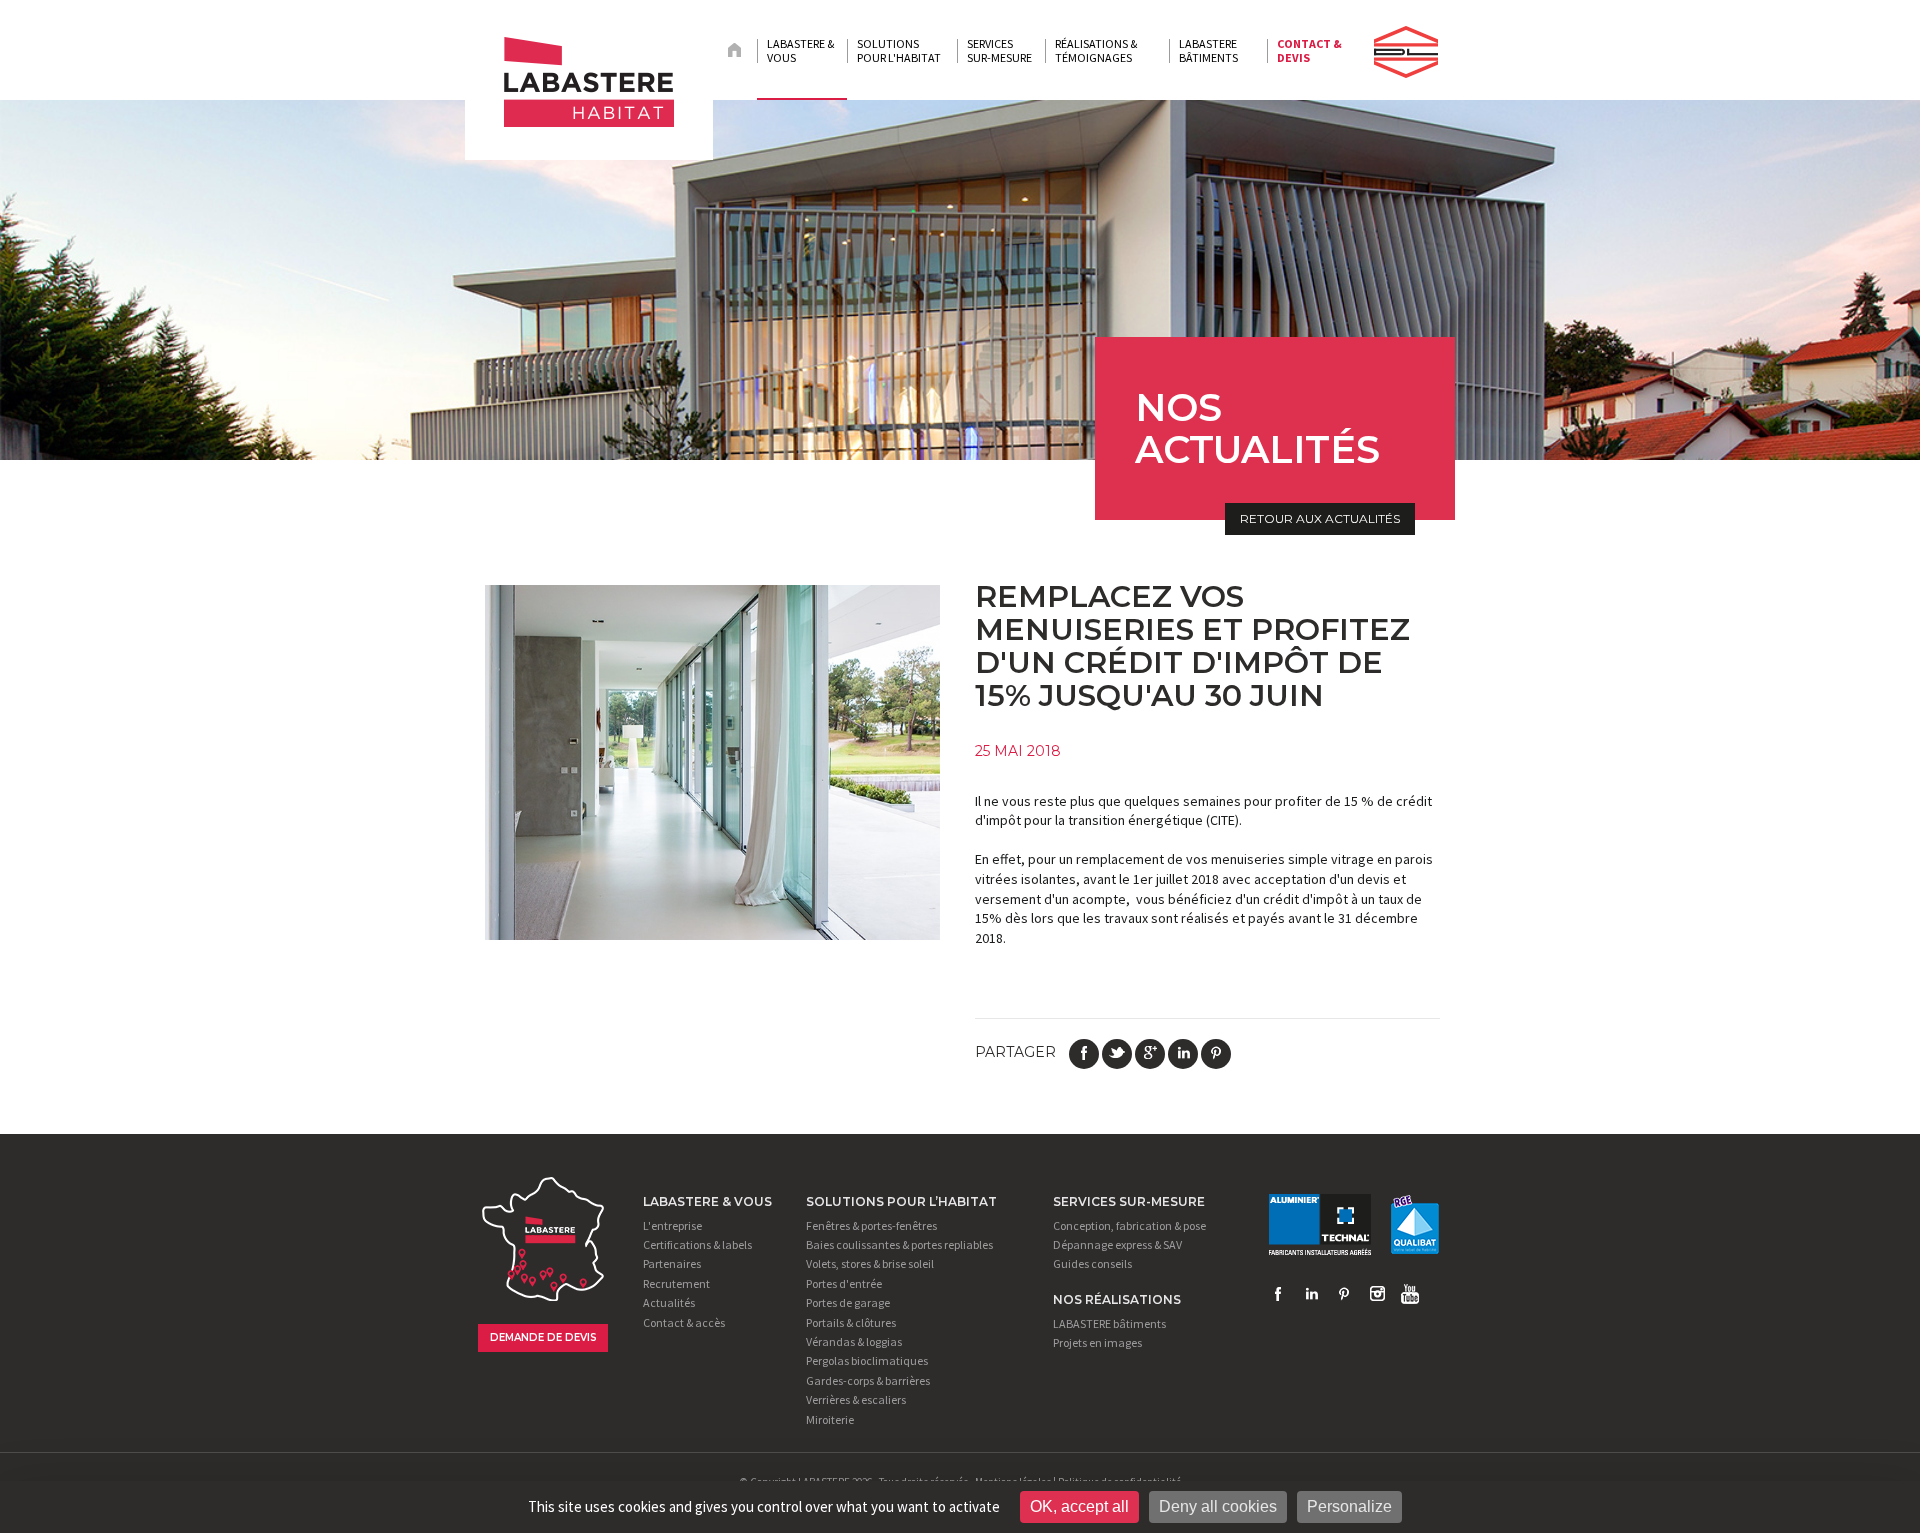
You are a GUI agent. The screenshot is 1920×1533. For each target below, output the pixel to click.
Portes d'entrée (844, 1283)
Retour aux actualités (1320, 518)
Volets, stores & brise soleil (870, 1263)
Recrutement (676, 1283)
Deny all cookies (1218, 1506)
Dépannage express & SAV (1117, 1244)
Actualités (669, 1302)
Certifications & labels (697, 1244)
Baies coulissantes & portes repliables (899, 1244)
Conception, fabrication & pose (1129, 1225)
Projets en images (1097, 1342)
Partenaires (672, 1263)
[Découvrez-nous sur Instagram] (1377, 1294)
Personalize (1349, 1506)
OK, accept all (1079, 1506)
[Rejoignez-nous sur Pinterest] (1344, 1294)
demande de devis (543, 1337)
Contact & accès (684, 1322)
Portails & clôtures (851, 1322)
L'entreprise (672, 1225)
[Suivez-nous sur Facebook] (1278, 1294)
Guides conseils (1092, 1263)
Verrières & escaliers (856, 1399)
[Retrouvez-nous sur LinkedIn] (1311, 1294)
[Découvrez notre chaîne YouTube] (1410, 1294)
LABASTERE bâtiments (1109, 1323)
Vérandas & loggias (854, 1341)
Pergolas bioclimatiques (867, 1360)
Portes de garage (848, 1302)
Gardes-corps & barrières (868, 1380)
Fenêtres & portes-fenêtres (871, 1225)
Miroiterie (830, 1419)
